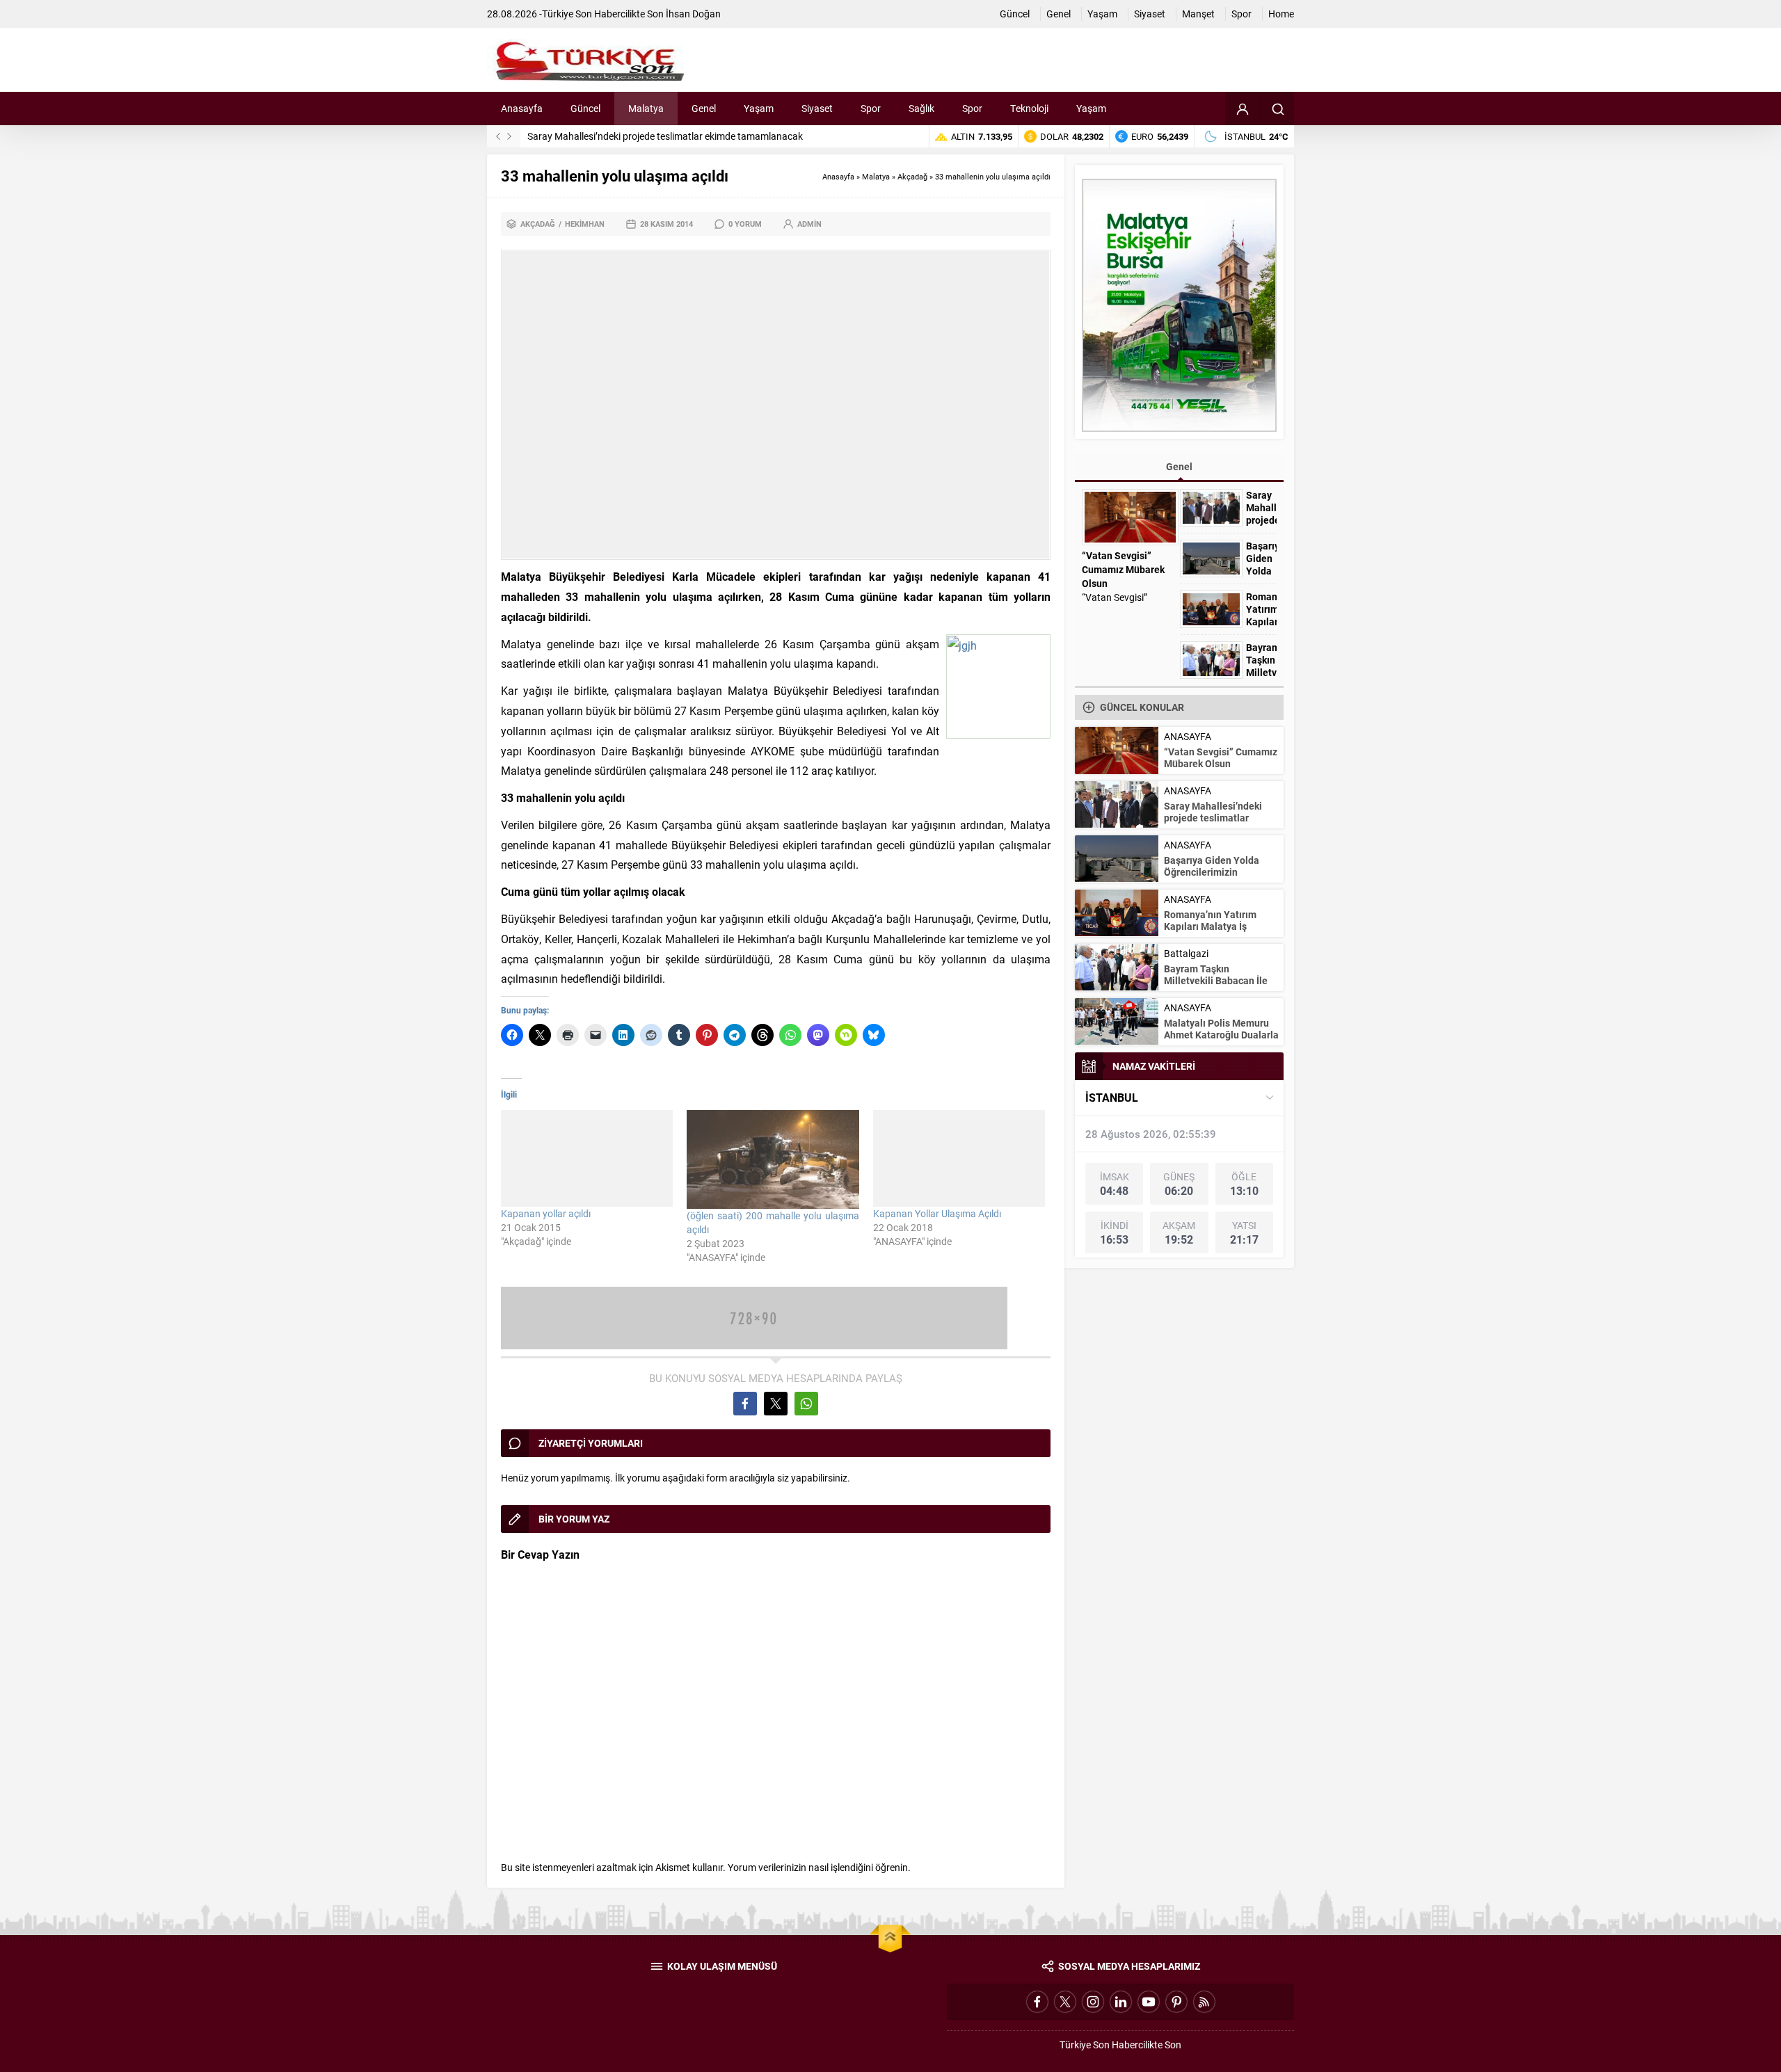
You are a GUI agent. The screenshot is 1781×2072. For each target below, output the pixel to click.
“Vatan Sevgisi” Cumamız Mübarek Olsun (1123, 569)
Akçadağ (912, 176)
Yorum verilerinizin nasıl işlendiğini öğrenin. (819, 1867)
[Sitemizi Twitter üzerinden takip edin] (1065, 2002)
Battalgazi (1186, 953)
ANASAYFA (1188, 736)
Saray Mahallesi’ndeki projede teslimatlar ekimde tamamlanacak (665, 136)
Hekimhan (585, 224)
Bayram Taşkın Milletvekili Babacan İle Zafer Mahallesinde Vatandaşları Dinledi (1216, 986)
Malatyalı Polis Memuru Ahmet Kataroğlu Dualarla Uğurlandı (1221, 1035)
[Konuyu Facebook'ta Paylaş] (745, 1404)
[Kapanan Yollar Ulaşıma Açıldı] (959, 1158)
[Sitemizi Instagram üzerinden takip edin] (1093, 2002)
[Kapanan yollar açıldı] (587, 1158)
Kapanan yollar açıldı (546, 1213)
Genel (1179, 466)
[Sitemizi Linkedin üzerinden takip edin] (1121, 2002)
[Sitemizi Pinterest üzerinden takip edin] (1176, 2002)
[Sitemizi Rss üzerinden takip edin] (1204, 2002)
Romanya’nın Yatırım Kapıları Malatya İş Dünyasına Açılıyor (1210, 926)
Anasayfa (838, 176)
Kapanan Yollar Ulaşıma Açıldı (937, 1213)
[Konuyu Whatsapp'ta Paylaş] (806, 1404)
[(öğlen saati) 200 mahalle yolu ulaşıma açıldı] (773, 1159)
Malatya (876, 176)
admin (809, 224)
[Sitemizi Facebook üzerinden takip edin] (1037, 2002)
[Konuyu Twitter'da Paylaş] (776, 1404)
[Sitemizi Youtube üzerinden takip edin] (1149, 2002)
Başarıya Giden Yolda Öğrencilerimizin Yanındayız (1261, 571)
